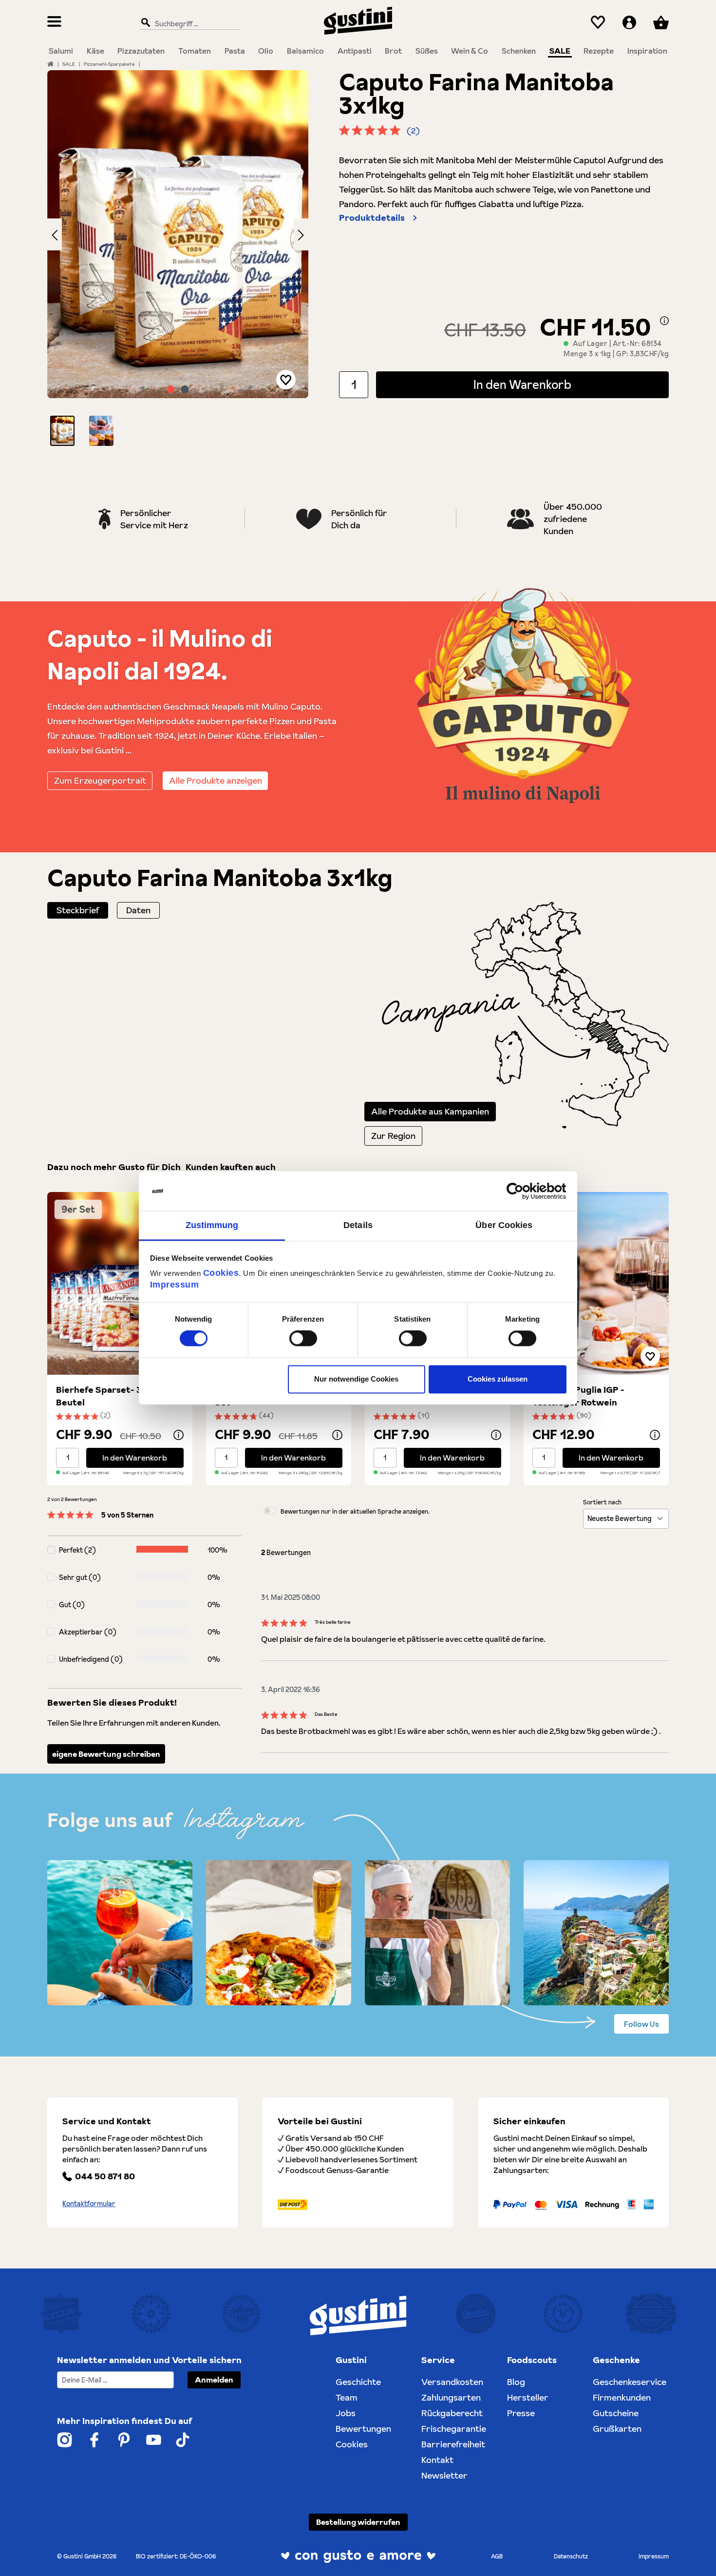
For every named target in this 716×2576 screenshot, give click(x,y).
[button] (62, 431)
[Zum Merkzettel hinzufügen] (286, 380)
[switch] (303, 1339)
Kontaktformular (89, 2204)
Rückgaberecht (452, 2413)
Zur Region (393, 1136)
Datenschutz (571, 2556)
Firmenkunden (622, 2397)
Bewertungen (363, 2429)
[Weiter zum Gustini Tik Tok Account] (183, 2440)
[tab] (78, 910)
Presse (521, 2413)
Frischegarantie (454, 2429)
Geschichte (358, 2382)
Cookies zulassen (498, 1379)
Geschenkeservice (630, 2382)
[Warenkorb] (661, 23)
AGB (497, 2556)
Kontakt (437, 2460)
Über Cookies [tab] (504, 1225)
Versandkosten (452, 2382)
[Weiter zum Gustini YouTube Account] (154, 2440)
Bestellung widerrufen (358, 2522)
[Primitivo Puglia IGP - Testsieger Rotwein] (596, 1283)
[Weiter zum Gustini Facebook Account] (94, 2440)
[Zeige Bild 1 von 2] (171, 389)
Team (347, 2397)
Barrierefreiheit (453, 2444)
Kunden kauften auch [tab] (231, 1167)
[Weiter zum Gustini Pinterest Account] (124, 2440)
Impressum (175, 1285)
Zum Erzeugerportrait (100, 780)
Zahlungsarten (451, 2397)
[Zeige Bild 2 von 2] (185, 389)
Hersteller (528, 2397)
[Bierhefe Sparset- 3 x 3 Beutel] (120, 1283)
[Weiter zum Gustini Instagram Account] (65, 2440)
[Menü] (54, 23)
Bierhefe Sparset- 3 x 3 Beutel (106, 1396)
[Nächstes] (301, 234)
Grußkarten (617, 2429)
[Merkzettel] (598, 23)
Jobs (346, 2413)
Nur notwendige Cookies (356, 1379)
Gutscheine (616, 2413)
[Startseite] (50, 64)
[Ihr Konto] (629, 23)
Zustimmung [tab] (212, 1225)
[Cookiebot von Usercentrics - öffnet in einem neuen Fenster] (524, 1191)
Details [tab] (358, 1225)
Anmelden (214, 2380)
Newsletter (444, 2475)
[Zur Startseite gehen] (358, 21)
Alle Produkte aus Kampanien (430, 1111)
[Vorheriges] (55, 234)
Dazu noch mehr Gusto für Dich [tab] (114, 1167)
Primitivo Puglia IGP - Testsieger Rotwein (578, 1396)
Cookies (221, 1273)
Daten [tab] (138, 910)
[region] (178, 258)
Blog (516, 2382)
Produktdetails (372, 218)
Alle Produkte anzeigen (216, 780)
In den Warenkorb (522, 385)
